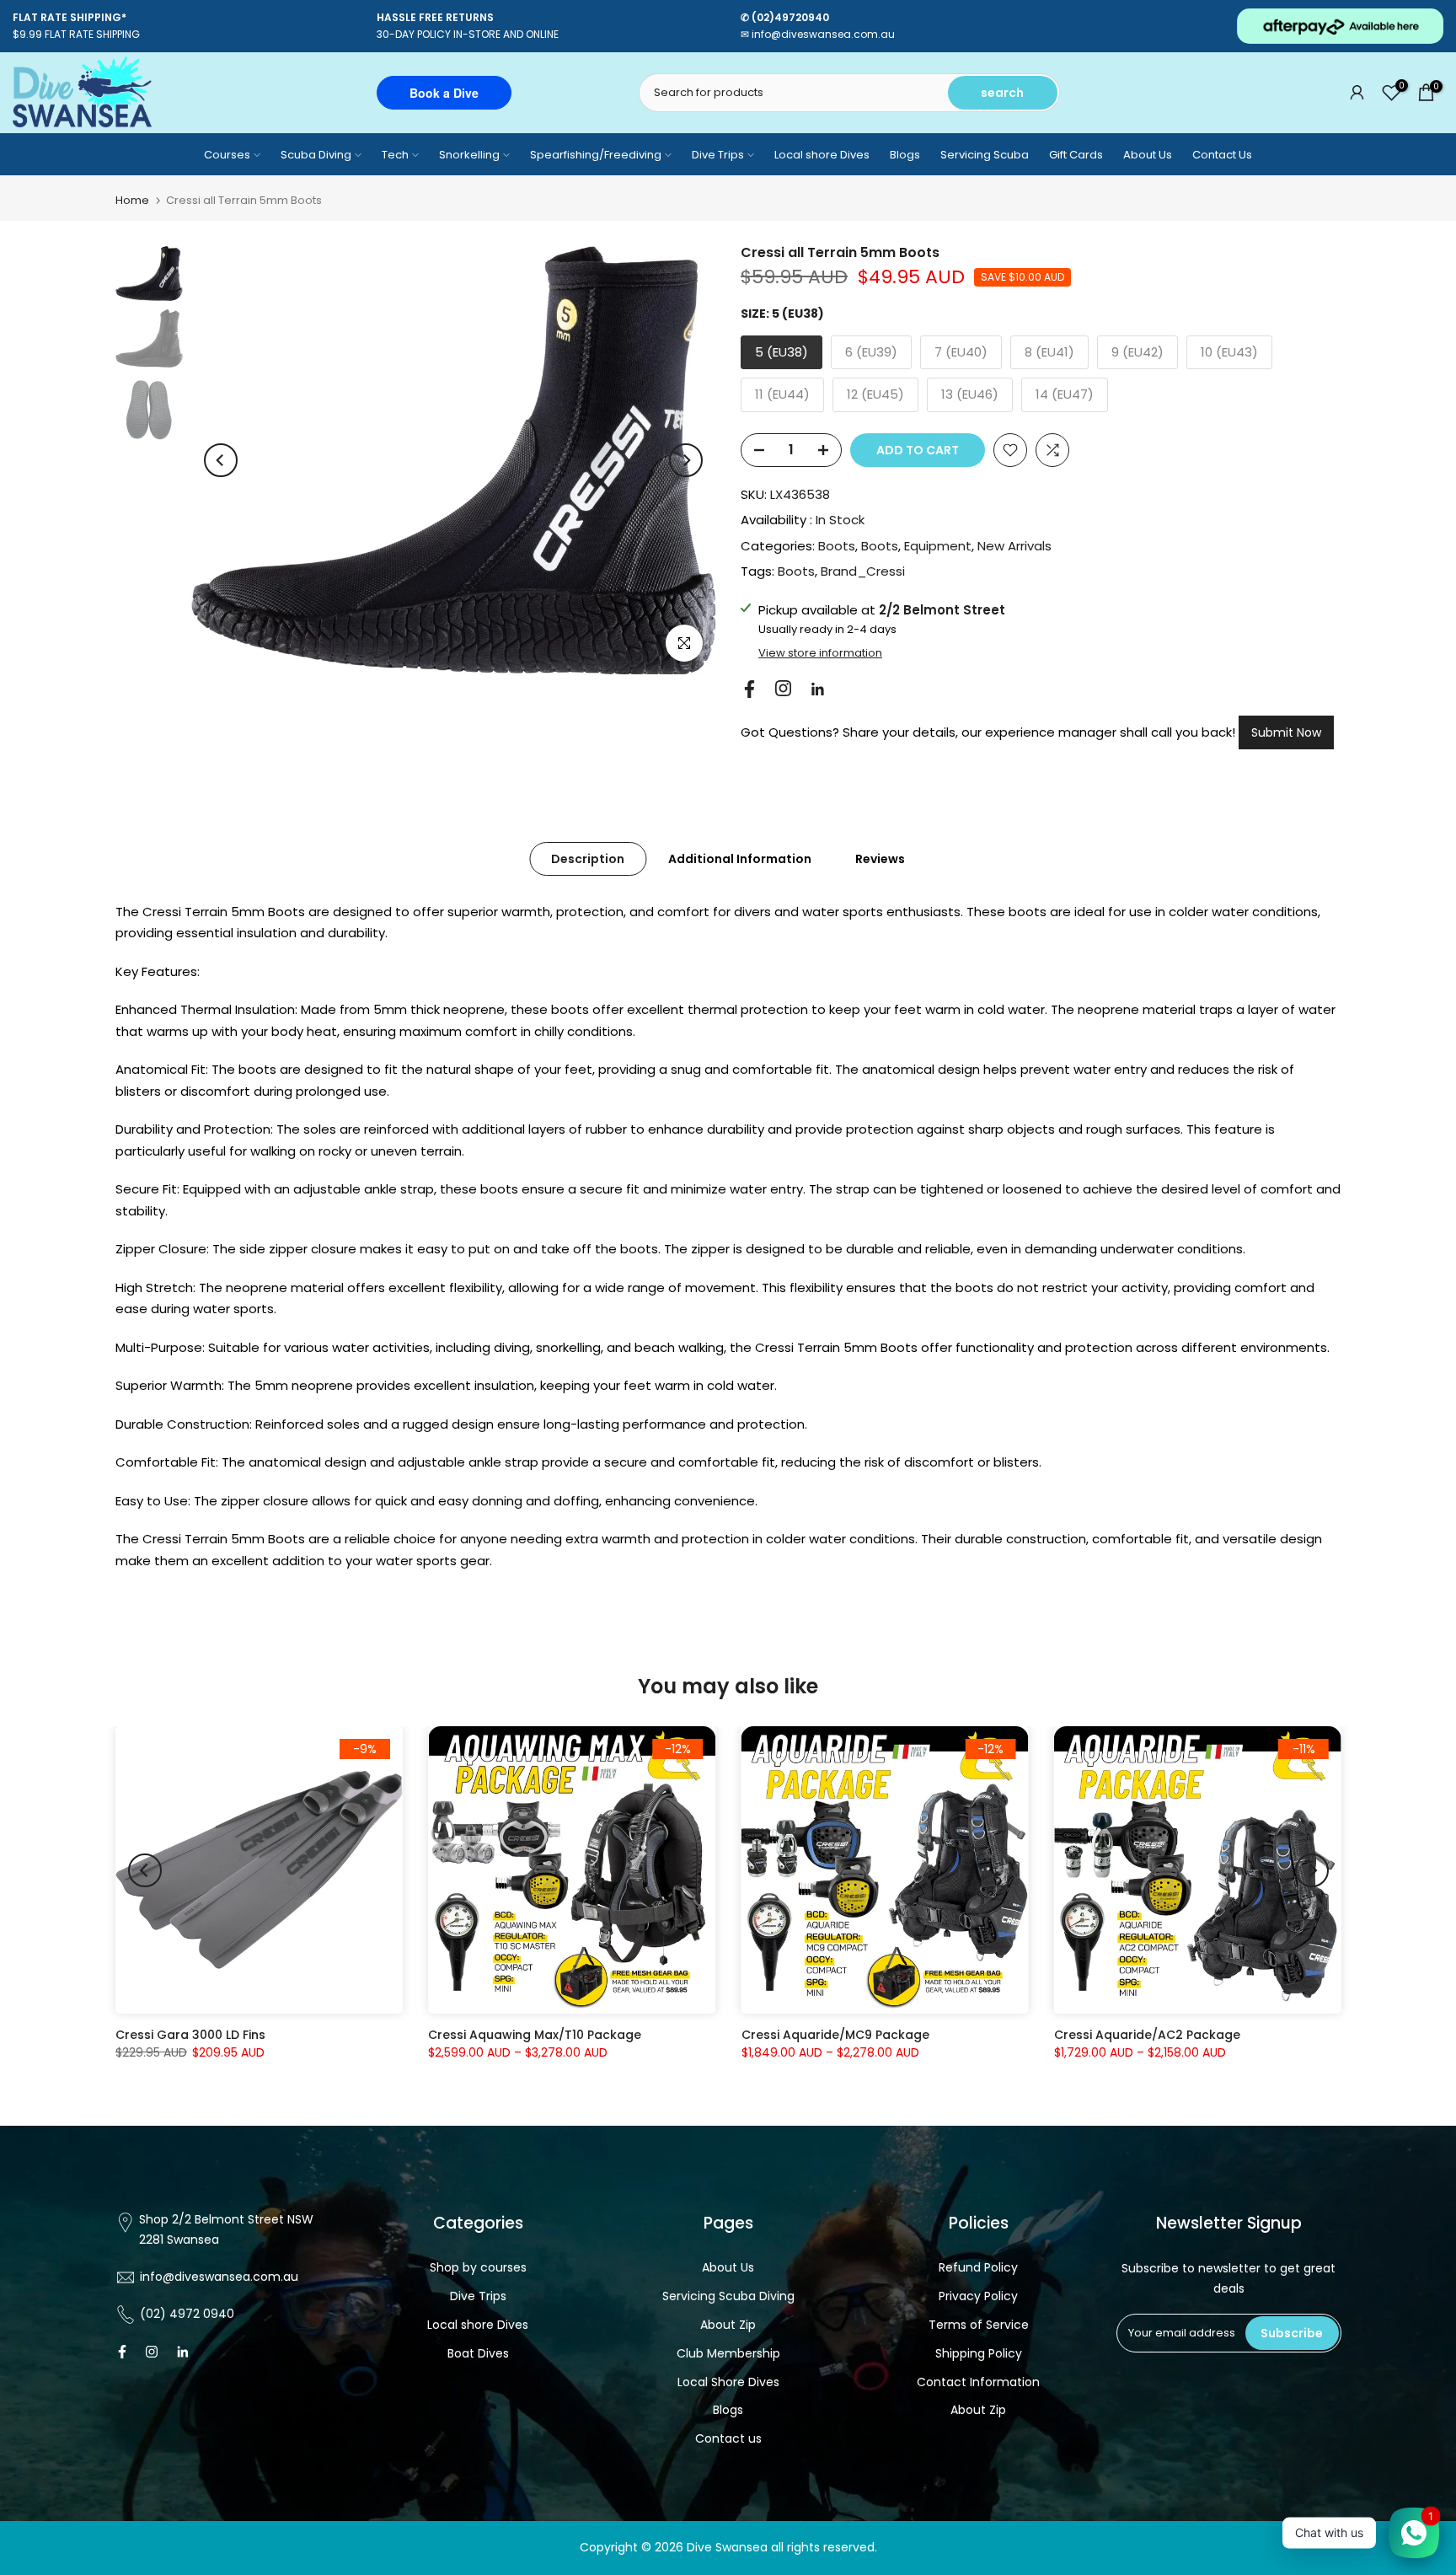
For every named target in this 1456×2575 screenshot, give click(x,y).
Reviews (880, 858)
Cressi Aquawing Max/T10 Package (535, 2036)
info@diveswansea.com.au (219, 2277)
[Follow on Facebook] (749, 689)
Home (132, 200)
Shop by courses (478, 2267)
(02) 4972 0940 (187, 2314)
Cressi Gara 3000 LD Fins (190, 2036)
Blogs (905, 155)
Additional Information (740, 858)
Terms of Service (979, 2325)
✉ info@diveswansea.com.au (818, 34)
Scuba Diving (316, 155)
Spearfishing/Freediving (596, 155)
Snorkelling (469, 155)
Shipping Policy (979, 2353)
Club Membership (728, 2353)
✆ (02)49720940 (785, 17)
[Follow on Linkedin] (817, 689)
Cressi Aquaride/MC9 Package (835, 2036)
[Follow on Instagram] (783, 688)
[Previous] (221, 460)
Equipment (938, 546)
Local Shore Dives (728, 2382)
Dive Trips (718, 155)
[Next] (686, 460)
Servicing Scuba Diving (728, 2296)
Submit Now (1286, 732)
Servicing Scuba (985, 155)
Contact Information (978, 2382)
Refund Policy (978, 2267)
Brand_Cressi (863, 571)
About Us (1148, 155)
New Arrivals (1014, 546)
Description (588, 858)
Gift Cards (1076, 155)
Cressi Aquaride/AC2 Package (1146, 2036)
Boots (837, 546)
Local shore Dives (822, 155)
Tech (395, 155)
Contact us (728, 2438)
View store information (820, 653)
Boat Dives (478, 2353)
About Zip (728, 2325)
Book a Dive (444, 93)
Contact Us (1222, 155)
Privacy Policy (978, 2296)
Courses (227, 155)
